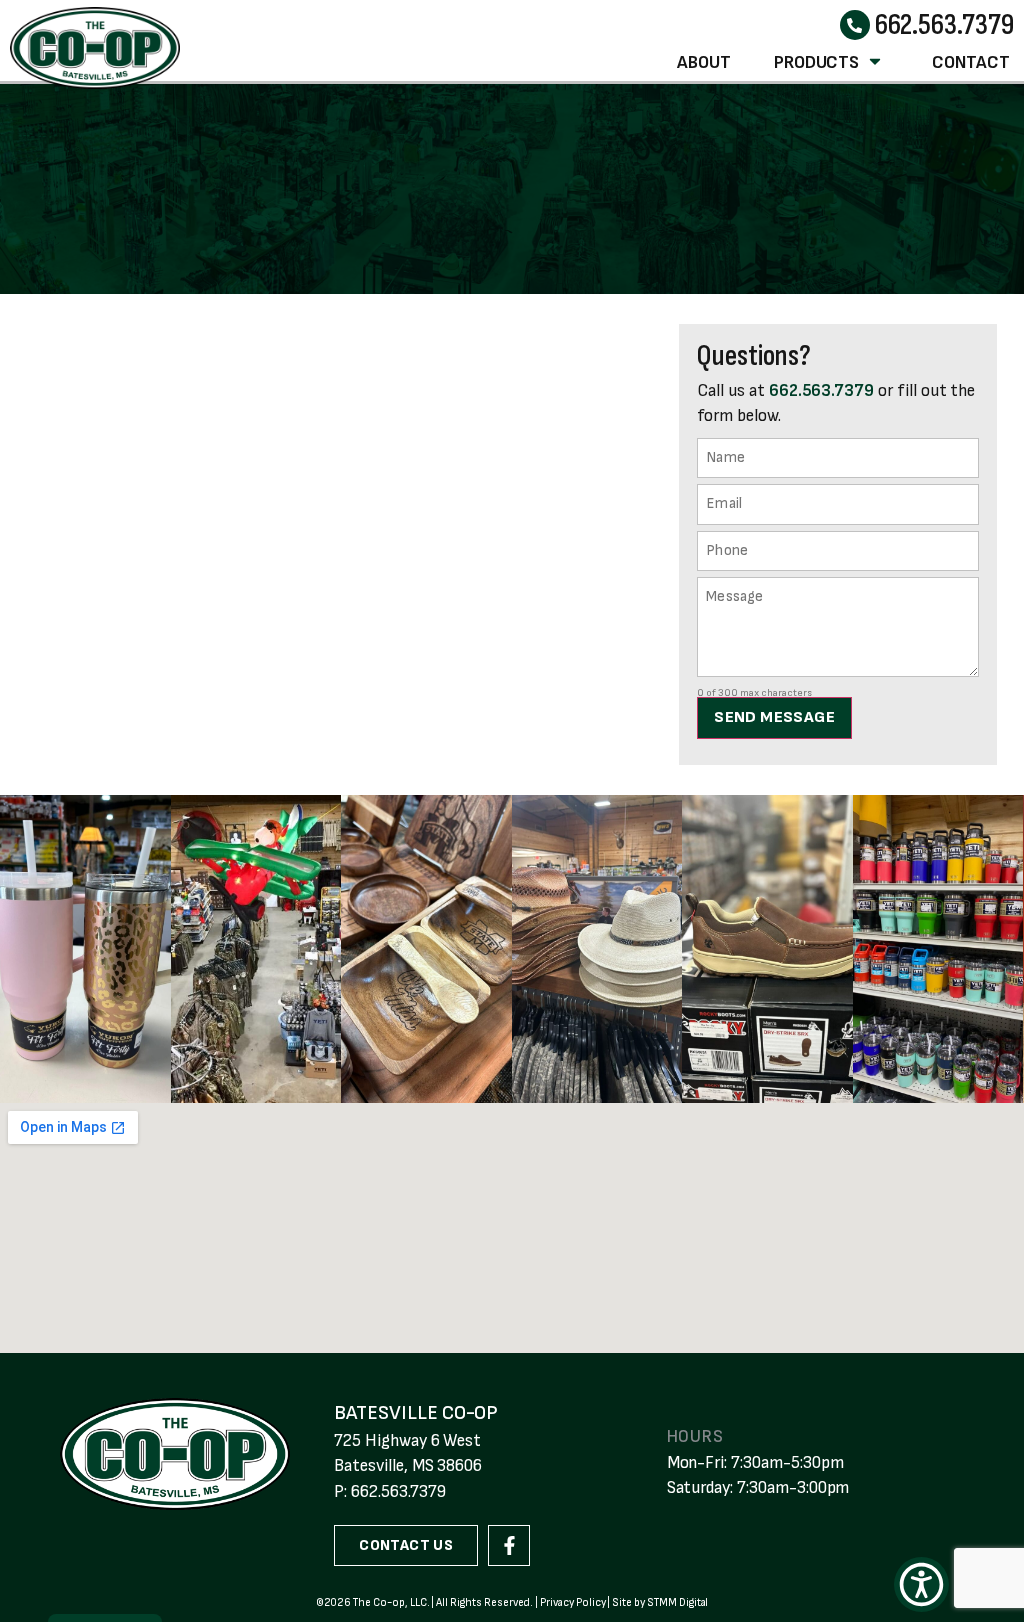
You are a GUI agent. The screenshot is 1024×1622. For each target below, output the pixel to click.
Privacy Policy (572, 1602)
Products (817, 62)
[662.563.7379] (855, 25)
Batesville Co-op (416, 1413)
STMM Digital (677, 1602)
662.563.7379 (944, 25)
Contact (971, 62)
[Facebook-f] (509, 1546)
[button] (921, 1584)
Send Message (774, 717)
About (704, 62)
